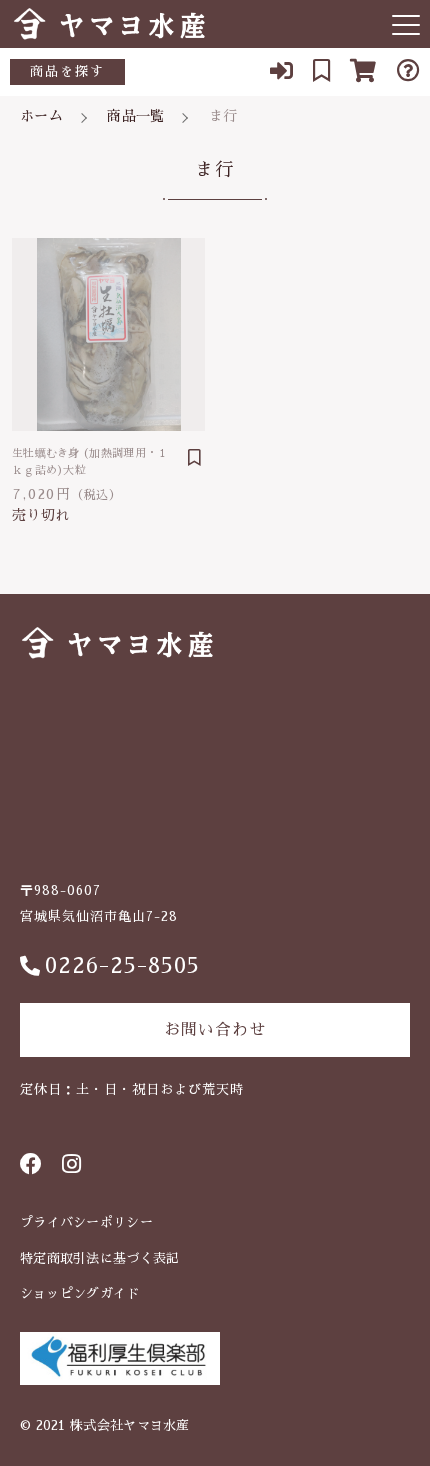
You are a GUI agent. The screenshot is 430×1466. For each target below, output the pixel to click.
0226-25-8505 (122, 966)
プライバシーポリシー (86, 1222)
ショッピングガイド (80, 1293)
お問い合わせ (215, 1030)
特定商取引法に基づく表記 (100, 1258)
